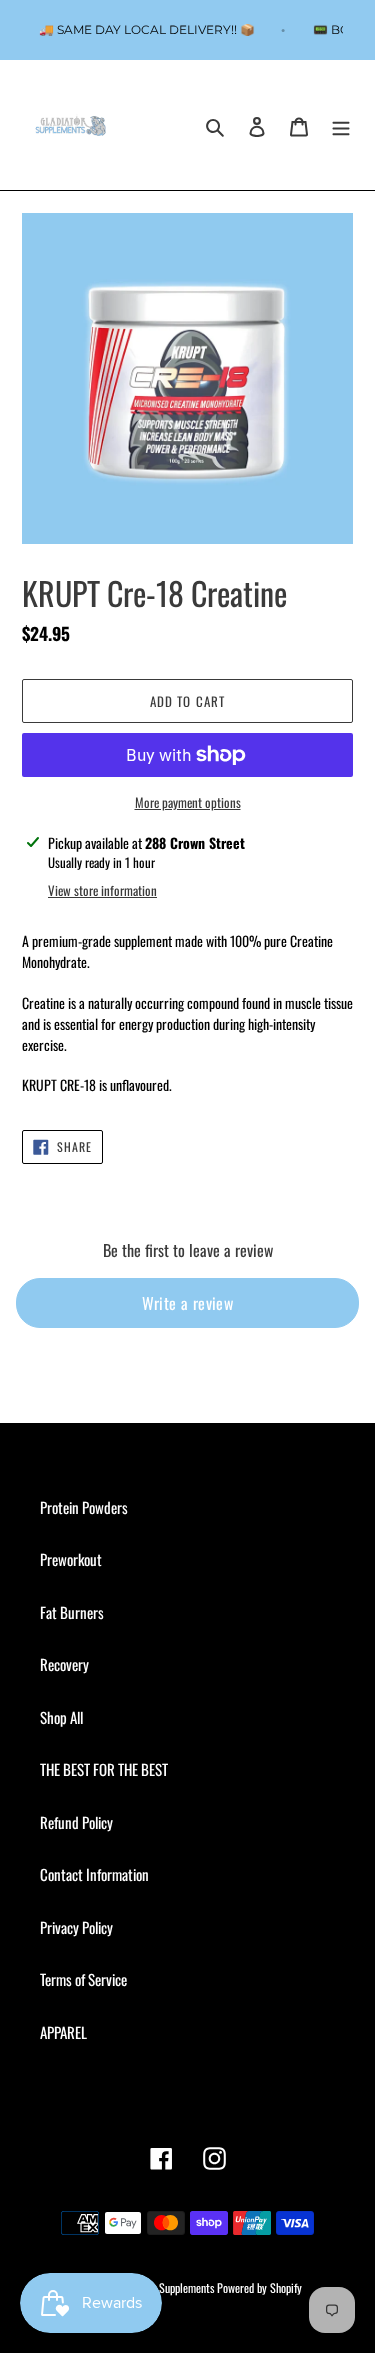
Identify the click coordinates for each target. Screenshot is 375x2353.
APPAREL (63, 2032)
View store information (102, 890)
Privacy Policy (76, 1927)
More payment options (188, 802)
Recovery (64, 1664)
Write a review (188, 1303)
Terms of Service (83, 1979)
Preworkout (71, 1559)
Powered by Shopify (259, 2287)
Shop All (61, 1717)
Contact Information (94, 1874)
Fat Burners (72, 1612)
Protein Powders (84, 1507)
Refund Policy (76, 1822)
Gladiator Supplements (166, 2287)
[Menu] (341, 125)
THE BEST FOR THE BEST (104, 1769)
